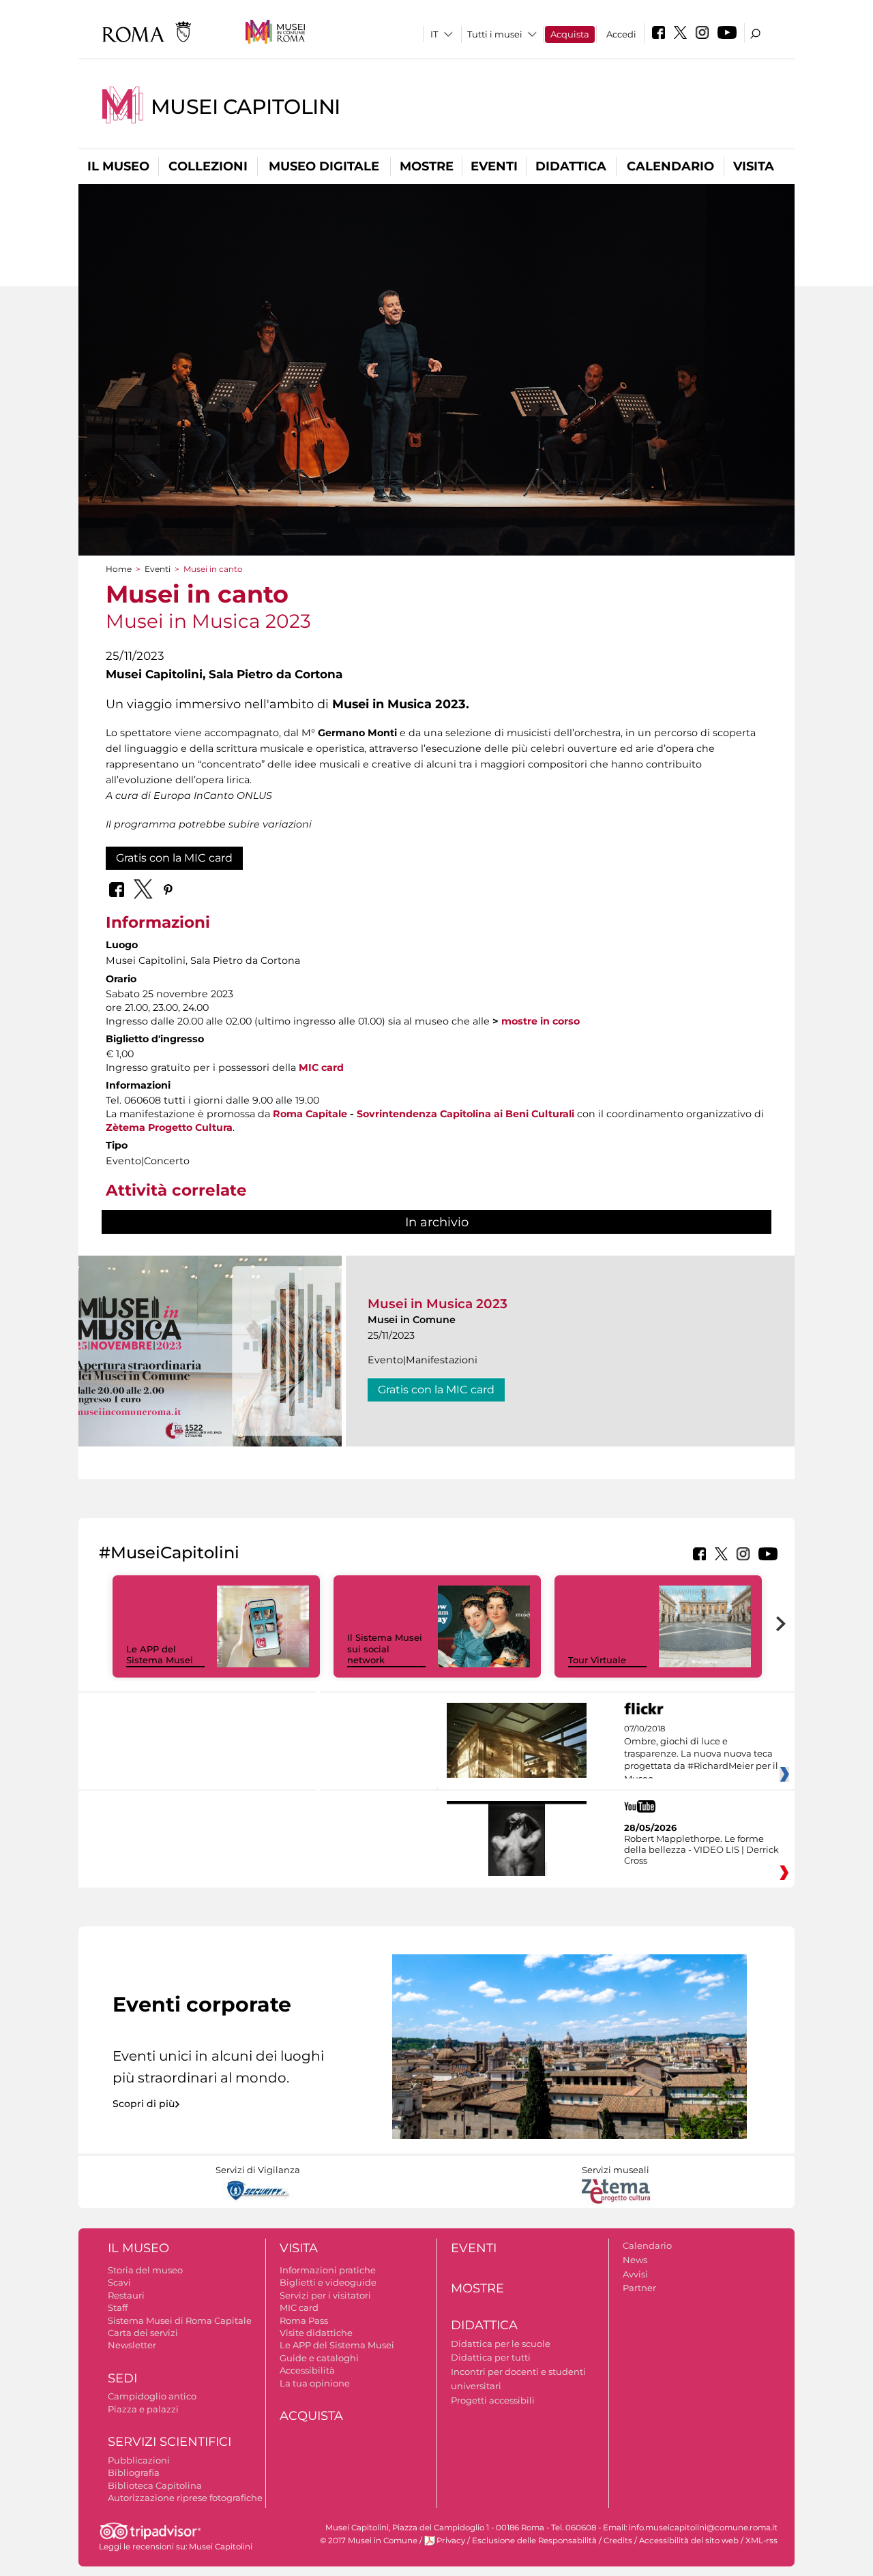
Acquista (570, 34)
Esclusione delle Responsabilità (534, 2541)
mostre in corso (541, 1021)
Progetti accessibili (493, 2400)
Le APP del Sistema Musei (160, 1655)
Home (119, 569)
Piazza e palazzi (143, 2409)
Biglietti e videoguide (328, 2282)
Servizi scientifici (169, 2442)
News (635, 2260)
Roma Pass (304, 2320)
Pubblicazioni (139, 2460)
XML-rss (761, 2541)
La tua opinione (315, 2383)
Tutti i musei (495, 34)
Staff (118, 2307)
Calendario (670, 166)
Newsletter (132, 2345)
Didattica (571, 166)
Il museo (118, 166)
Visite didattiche (316, 2333)
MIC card (321, 1067)
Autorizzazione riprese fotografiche (185, 2498)
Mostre (427, 166)
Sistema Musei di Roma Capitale (180, 2320)
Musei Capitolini (246, 107)
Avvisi (635, 2274)
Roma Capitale (310, 1114)
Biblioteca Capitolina (155, 2485)
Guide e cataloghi (319, 2358)
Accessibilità (307, 2370)
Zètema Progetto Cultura (169, 1127)
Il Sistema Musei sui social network (385, 1649)
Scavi (119, 2282)
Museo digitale (324, 166)
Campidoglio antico (152, 2396)
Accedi (621, 34)
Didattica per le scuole (501, 2344)
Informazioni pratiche (328, 2270)
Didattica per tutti (491, 2357)
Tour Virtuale (597, 1660)
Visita (754, 166)
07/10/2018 (701, 1754)
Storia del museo (145, 2270)
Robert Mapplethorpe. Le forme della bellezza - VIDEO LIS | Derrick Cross (701, 1849)
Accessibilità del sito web (689, 2541)
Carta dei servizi (143, 2333)
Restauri (126, 2295)
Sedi (122, 2378)
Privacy (451, 2541)
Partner (639, 2288)
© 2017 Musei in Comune (369, 2541)
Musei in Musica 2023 (438, 1304)
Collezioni (208, 166)
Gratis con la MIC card (174, 858)
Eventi (494, 166)
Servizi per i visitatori (325, 2295)
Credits (618, 2541)
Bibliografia (134, 2472)
